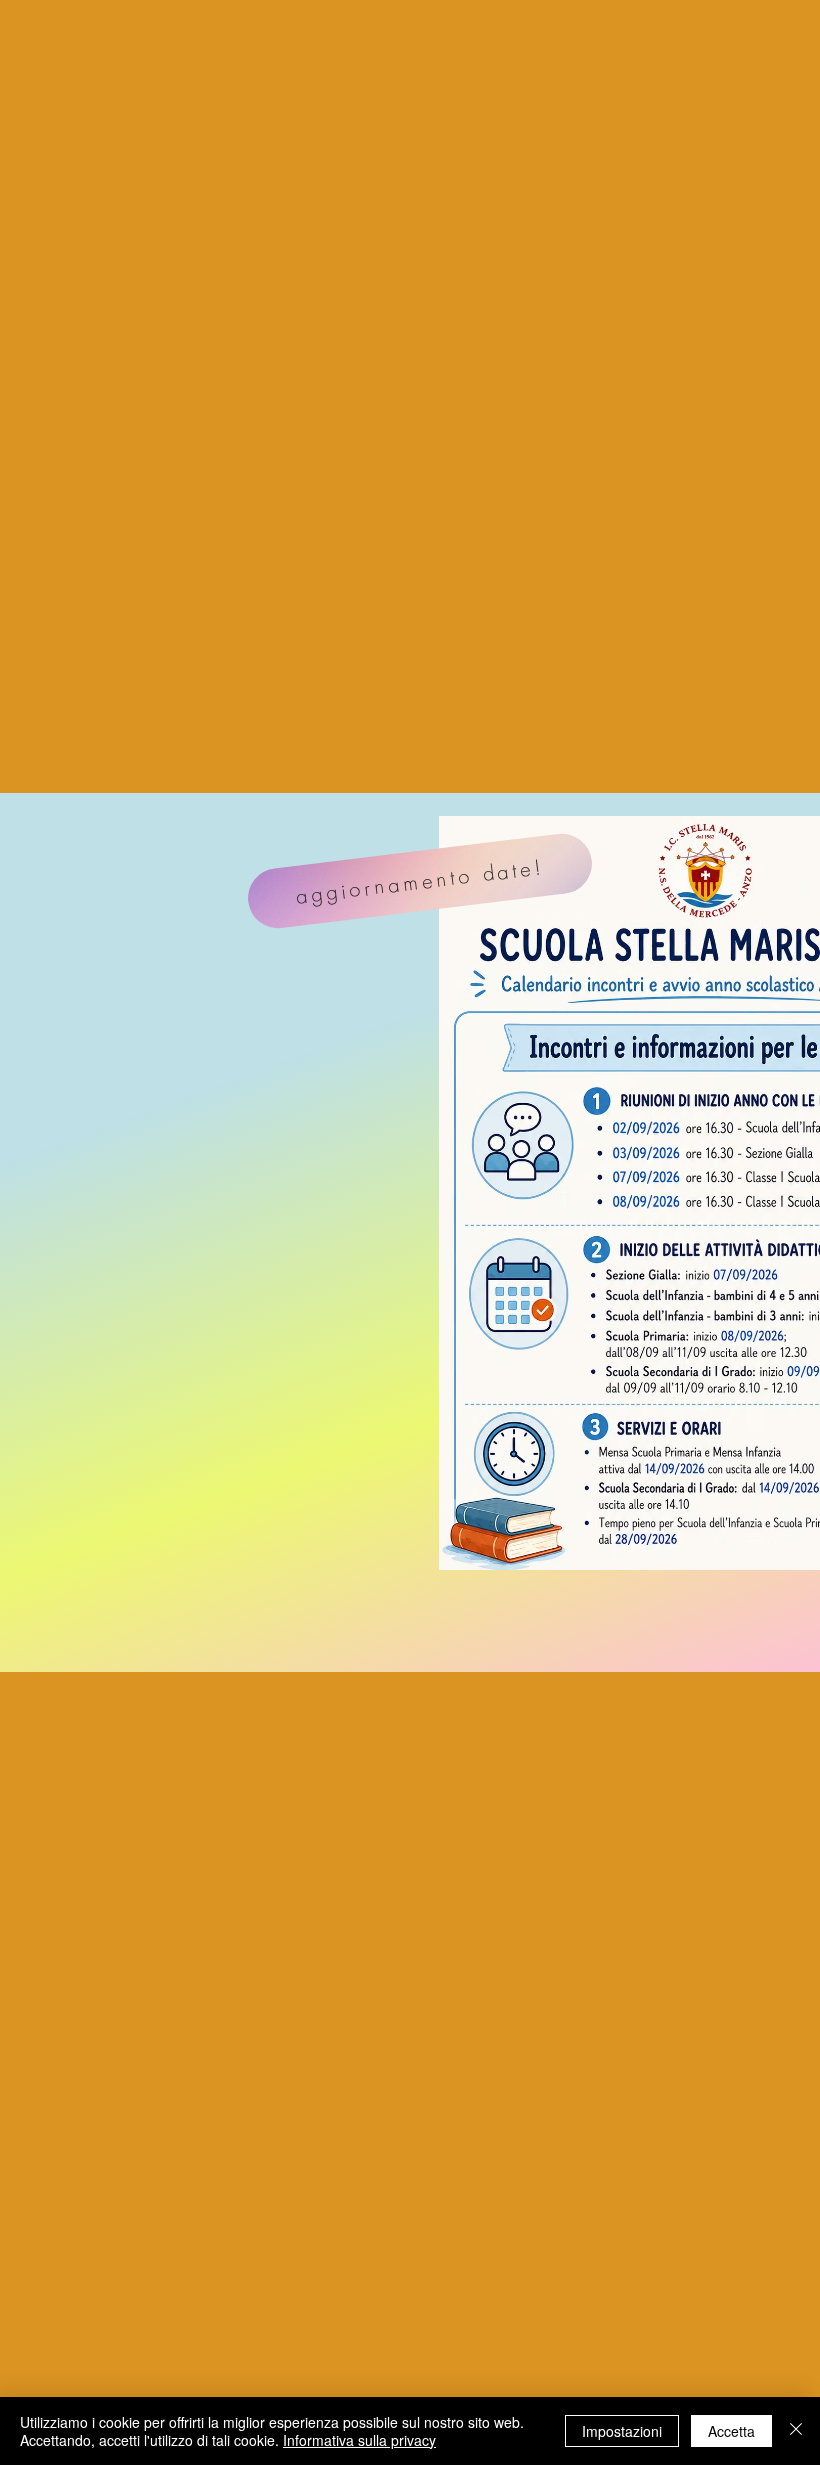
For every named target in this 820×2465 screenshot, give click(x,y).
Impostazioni (622, 2431)
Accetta (731, 2431)
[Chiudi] (796, 2431)
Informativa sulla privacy (359, 2440)
